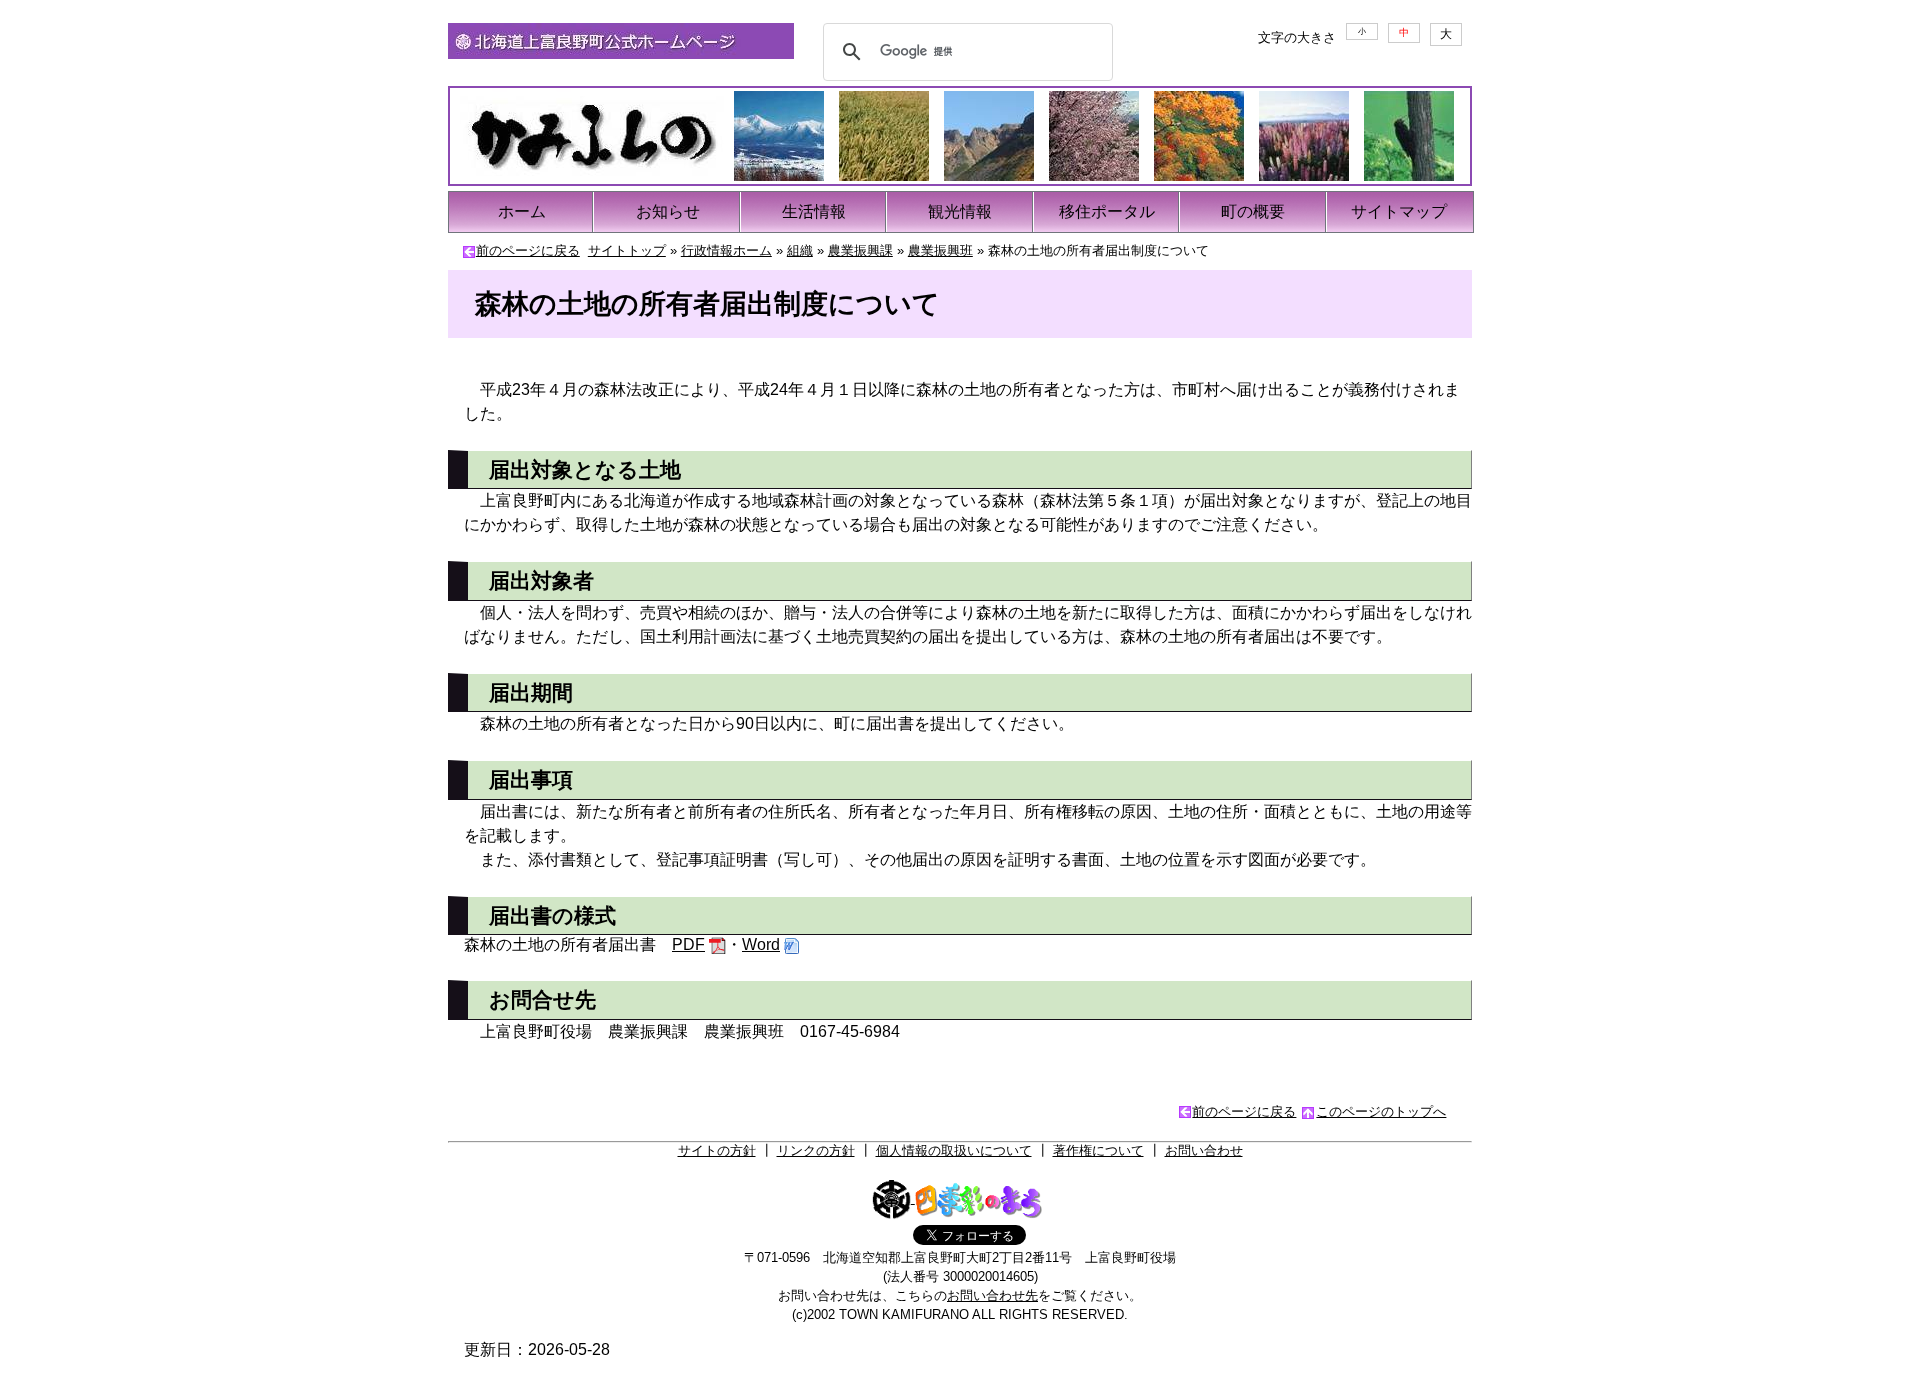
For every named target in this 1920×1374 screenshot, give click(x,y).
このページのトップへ (1381, 1111)
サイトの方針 (717, 1150)
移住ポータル (1107, 211)
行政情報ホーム (726, 250)
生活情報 (814, 211)
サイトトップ (627, 250)
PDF (688, 944)
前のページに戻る (528, 250)
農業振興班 (940, 250)
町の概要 (1253, 211)
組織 (800, 250)
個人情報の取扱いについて (954, 1150)
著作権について (1098, 1150)
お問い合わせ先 (992, 1295)
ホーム (522, 211)
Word (761, 944)
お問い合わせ (1204, 1150)
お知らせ (668, 211)
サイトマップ (1399, 211)
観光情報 (960, 211)
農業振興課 (860, 250)
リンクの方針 (816, 1150)
